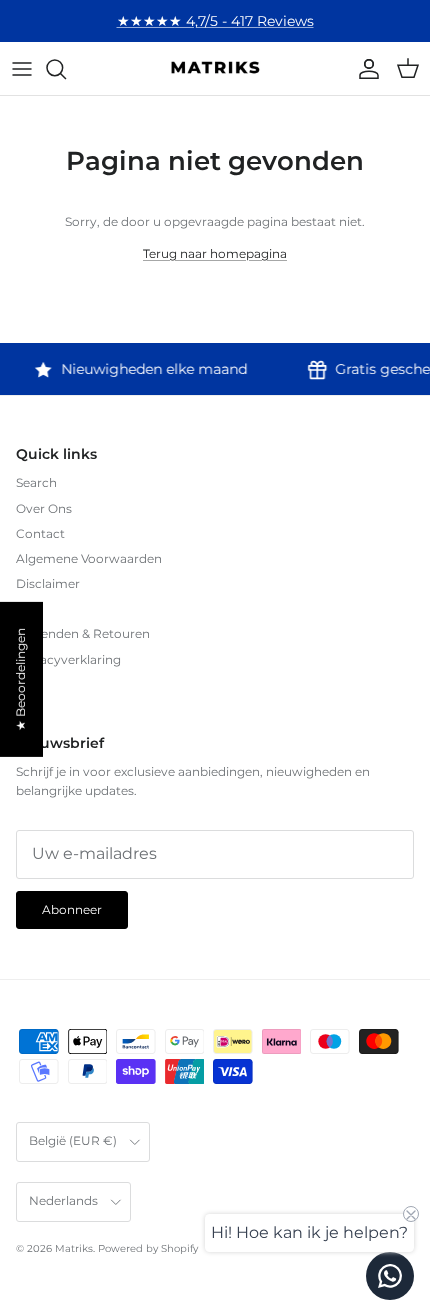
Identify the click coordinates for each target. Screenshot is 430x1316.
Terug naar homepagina (215, 253)
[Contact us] (390, 1276)
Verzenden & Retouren (83, 633)
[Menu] (22, 69)
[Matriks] (215, 68)
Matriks (74, 1248)
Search (36, 482)
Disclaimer (48, 583)
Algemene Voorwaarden (89, 558)
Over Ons (44, 508)
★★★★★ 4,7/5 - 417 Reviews (215, 21)
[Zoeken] (66, 69)
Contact (40, 533)
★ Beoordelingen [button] (20, 679)
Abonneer (72, 909)
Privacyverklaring (68, 659)
